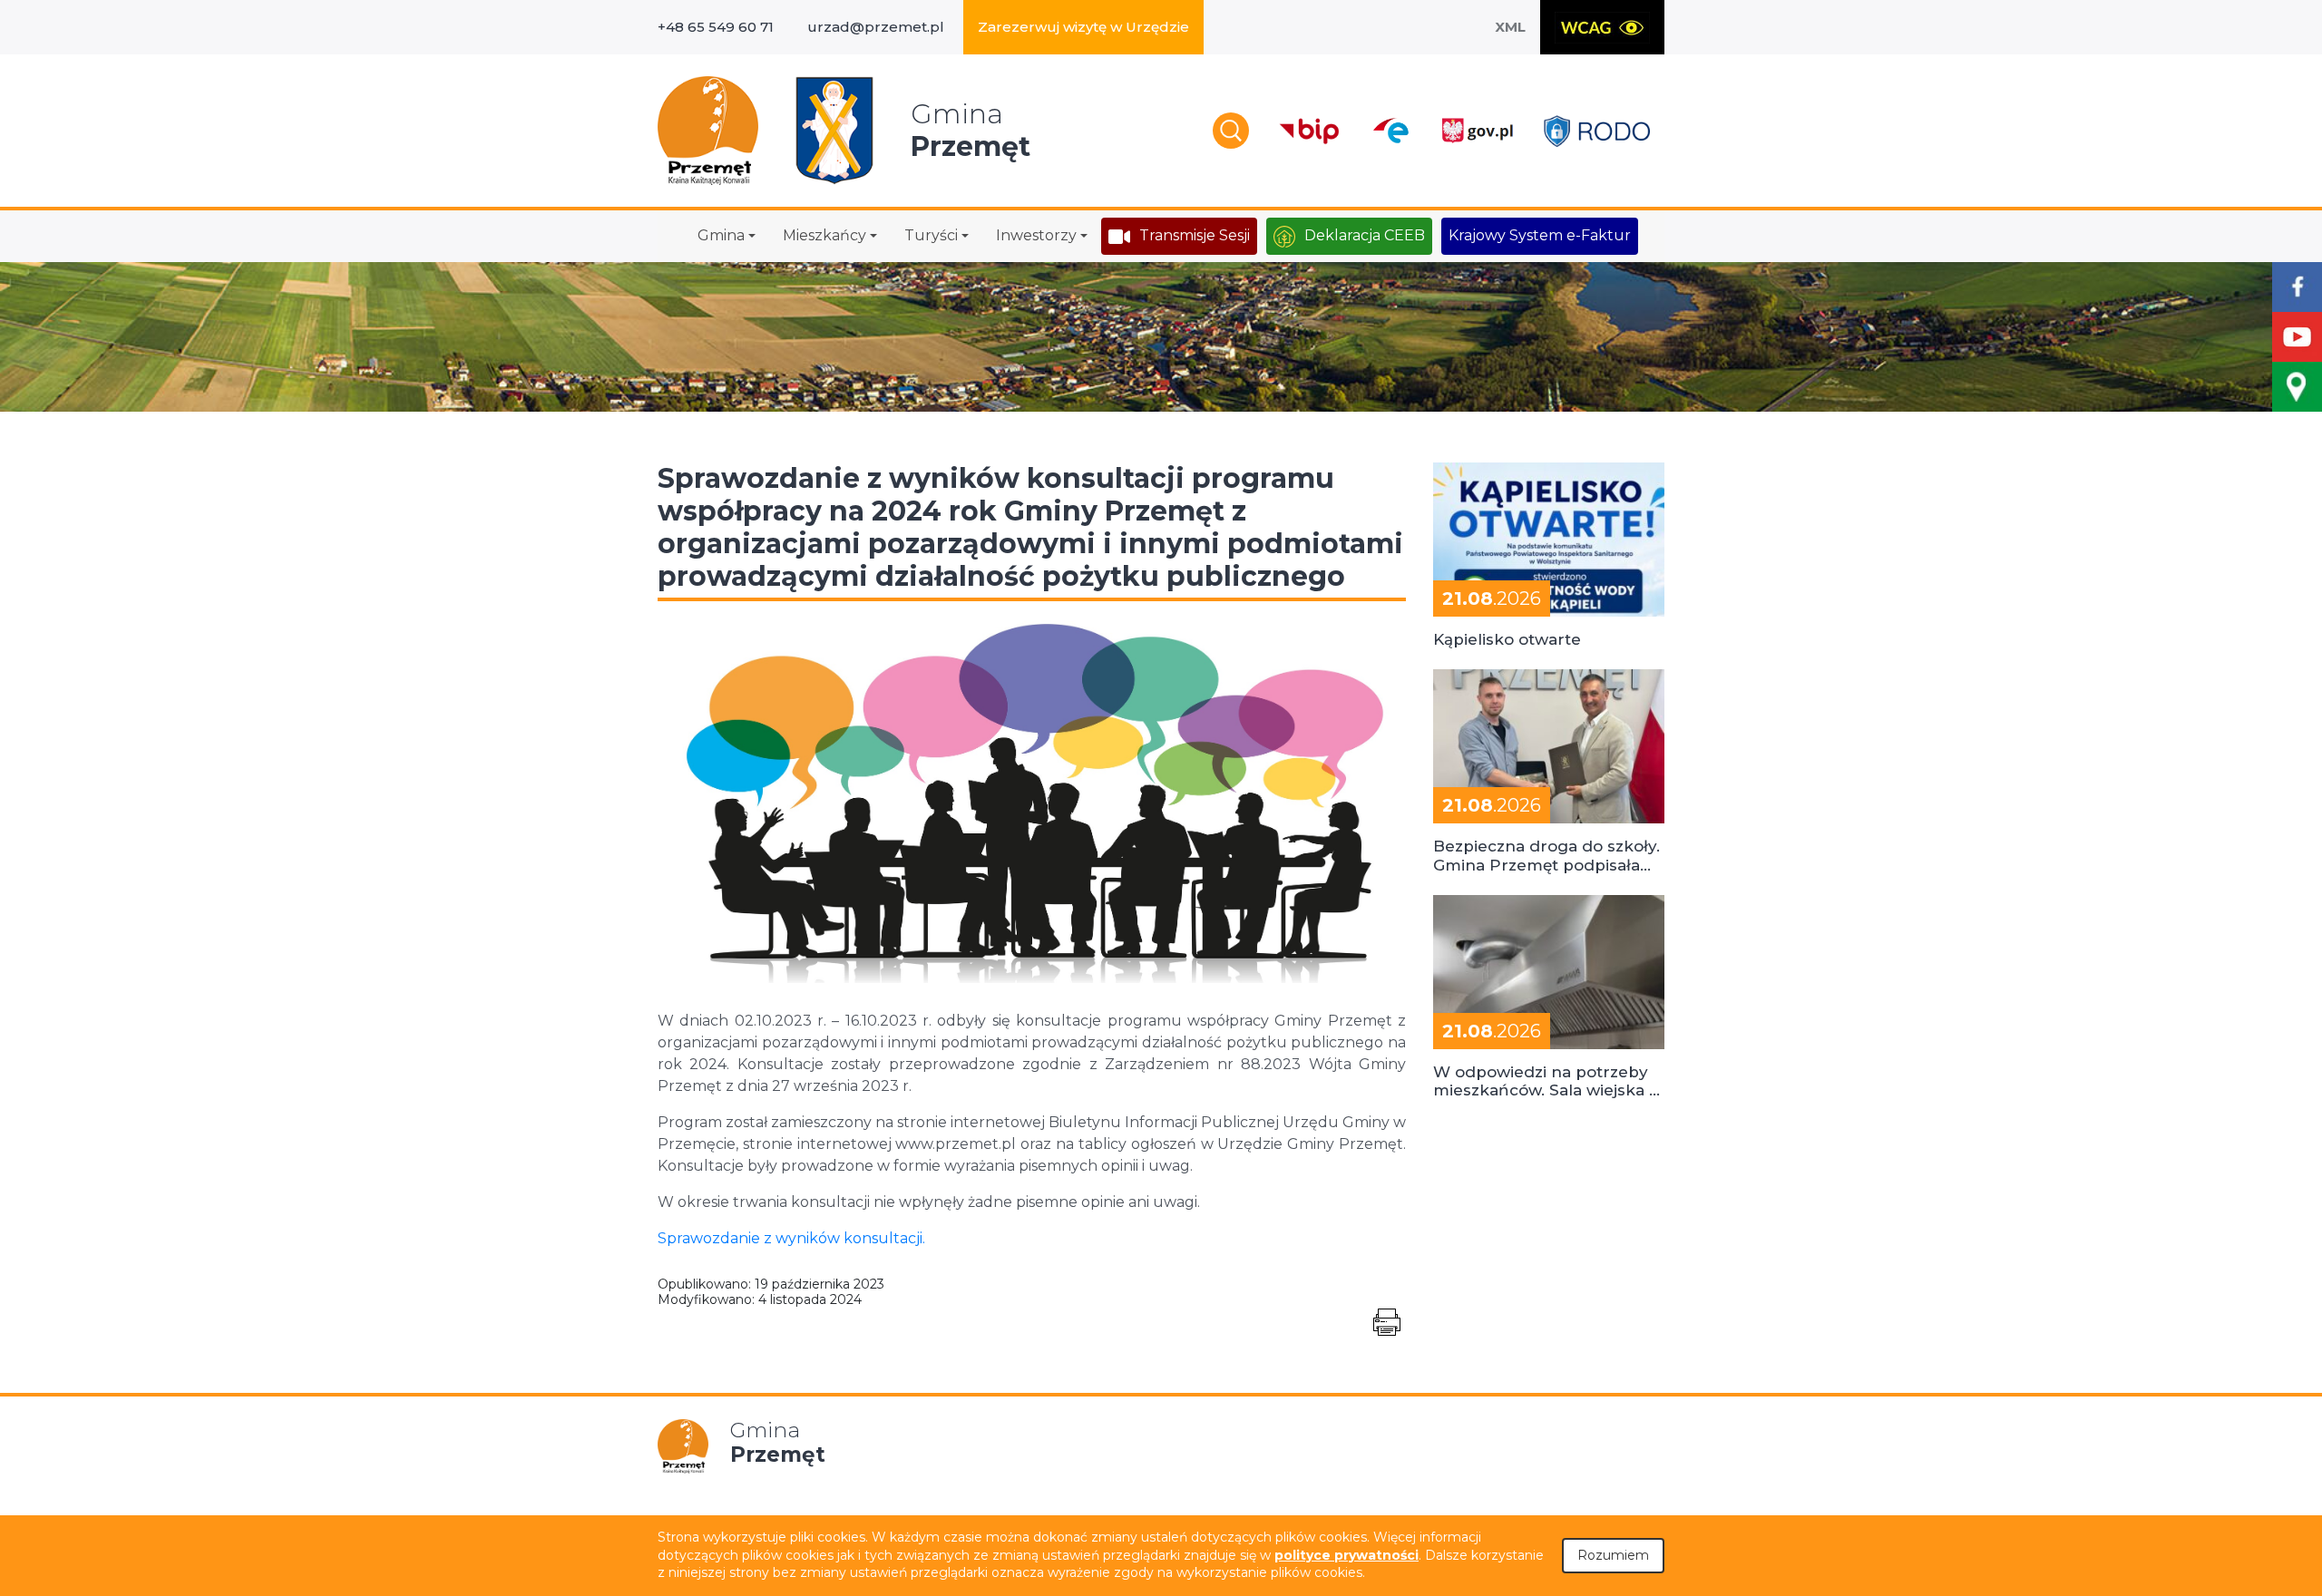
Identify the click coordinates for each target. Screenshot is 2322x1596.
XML (1510, 27)
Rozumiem (1613, 1555)
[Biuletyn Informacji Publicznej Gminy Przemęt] (1310, 131)
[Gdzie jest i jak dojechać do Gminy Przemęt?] (2297, 387)
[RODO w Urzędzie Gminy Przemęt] (1597, 131)
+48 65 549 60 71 (716, 27)
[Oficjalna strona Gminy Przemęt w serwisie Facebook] (2297, 287)
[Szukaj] (1231, 131)
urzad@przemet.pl (876, 27)
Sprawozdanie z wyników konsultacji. (791, 1238)
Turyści (931, 235)
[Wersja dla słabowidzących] (1602, 27)
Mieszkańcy (824, 235)
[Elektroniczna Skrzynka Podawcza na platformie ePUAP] (1390, 131)
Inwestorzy (1036, 235)
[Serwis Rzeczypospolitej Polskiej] (1477, 131)
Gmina (721, 235)
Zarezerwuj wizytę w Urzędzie (1083, 27)
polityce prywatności (1346, 1555)
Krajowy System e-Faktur (1540, 235)
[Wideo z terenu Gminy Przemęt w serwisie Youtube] (2297, 337)
